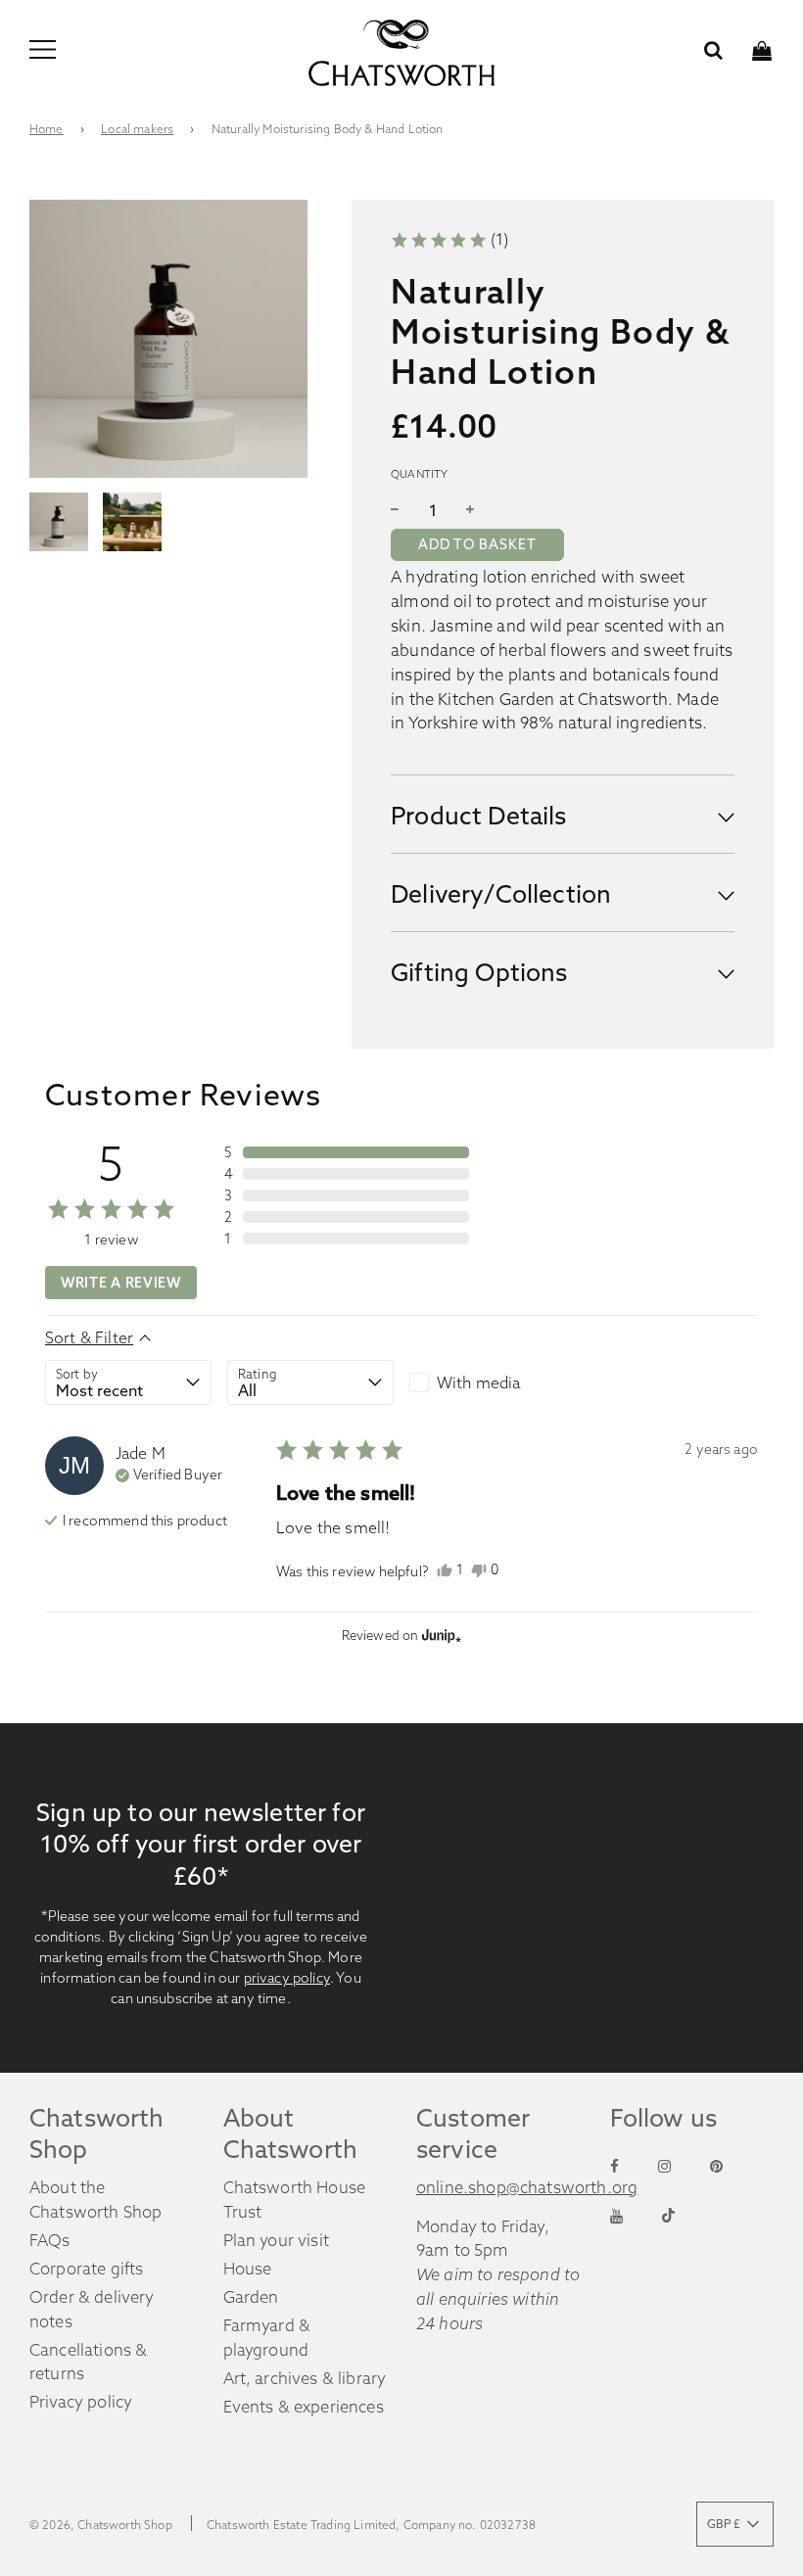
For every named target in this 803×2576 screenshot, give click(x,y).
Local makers (137, 129)
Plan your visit (277, 2240)
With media (479, 1382)
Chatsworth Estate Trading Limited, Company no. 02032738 (371, 2525)
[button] (449, 239)
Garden (251, 2297)
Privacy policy (81, 2402)
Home (47, 129)
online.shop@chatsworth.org (527, 2187)
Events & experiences (304, 2407)
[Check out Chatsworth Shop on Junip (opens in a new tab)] (440, 1635)
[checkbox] (493, 1382)
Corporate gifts (87, 2269)
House (248, 2269)
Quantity (419, 474)
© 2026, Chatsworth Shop (101, 2525)
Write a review (121, 1283)
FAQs (50, 2240)
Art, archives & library (305, 2378)
